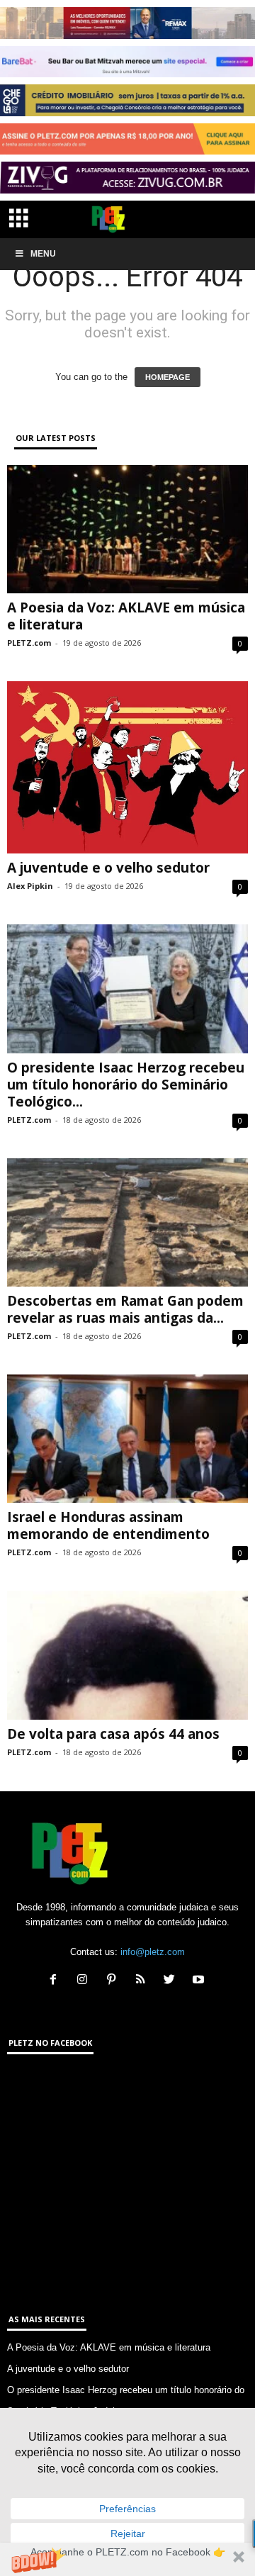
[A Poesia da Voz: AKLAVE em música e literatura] (127, 529)
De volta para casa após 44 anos (113, 1734)
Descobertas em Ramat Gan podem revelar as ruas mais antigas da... (125, 1309)
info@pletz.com (153, 1952)
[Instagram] (85, 1981)
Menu (43, 254)
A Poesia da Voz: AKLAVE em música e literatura (126, 616)
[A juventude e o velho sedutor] (127, 767)
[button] (127, 2559)
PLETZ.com (29, 643)
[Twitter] (172, 1981)
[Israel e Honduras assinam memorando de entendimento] (127, 1439)
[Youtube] (200, 1981)
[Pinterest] (114, 1981)
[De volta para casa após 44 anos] (127, 1655)
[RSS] (143, 1981)
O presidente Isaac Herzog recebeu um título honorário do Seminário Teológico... (126, 1085)
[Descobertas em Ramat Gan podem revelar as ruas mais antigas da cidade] (127, 1222)
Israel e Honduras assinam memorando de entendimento (108, 1525)
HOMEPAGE (168, 377)
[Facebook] (56, 1981)
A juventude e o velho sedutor (108, 868)
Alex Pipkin (30, 886)
